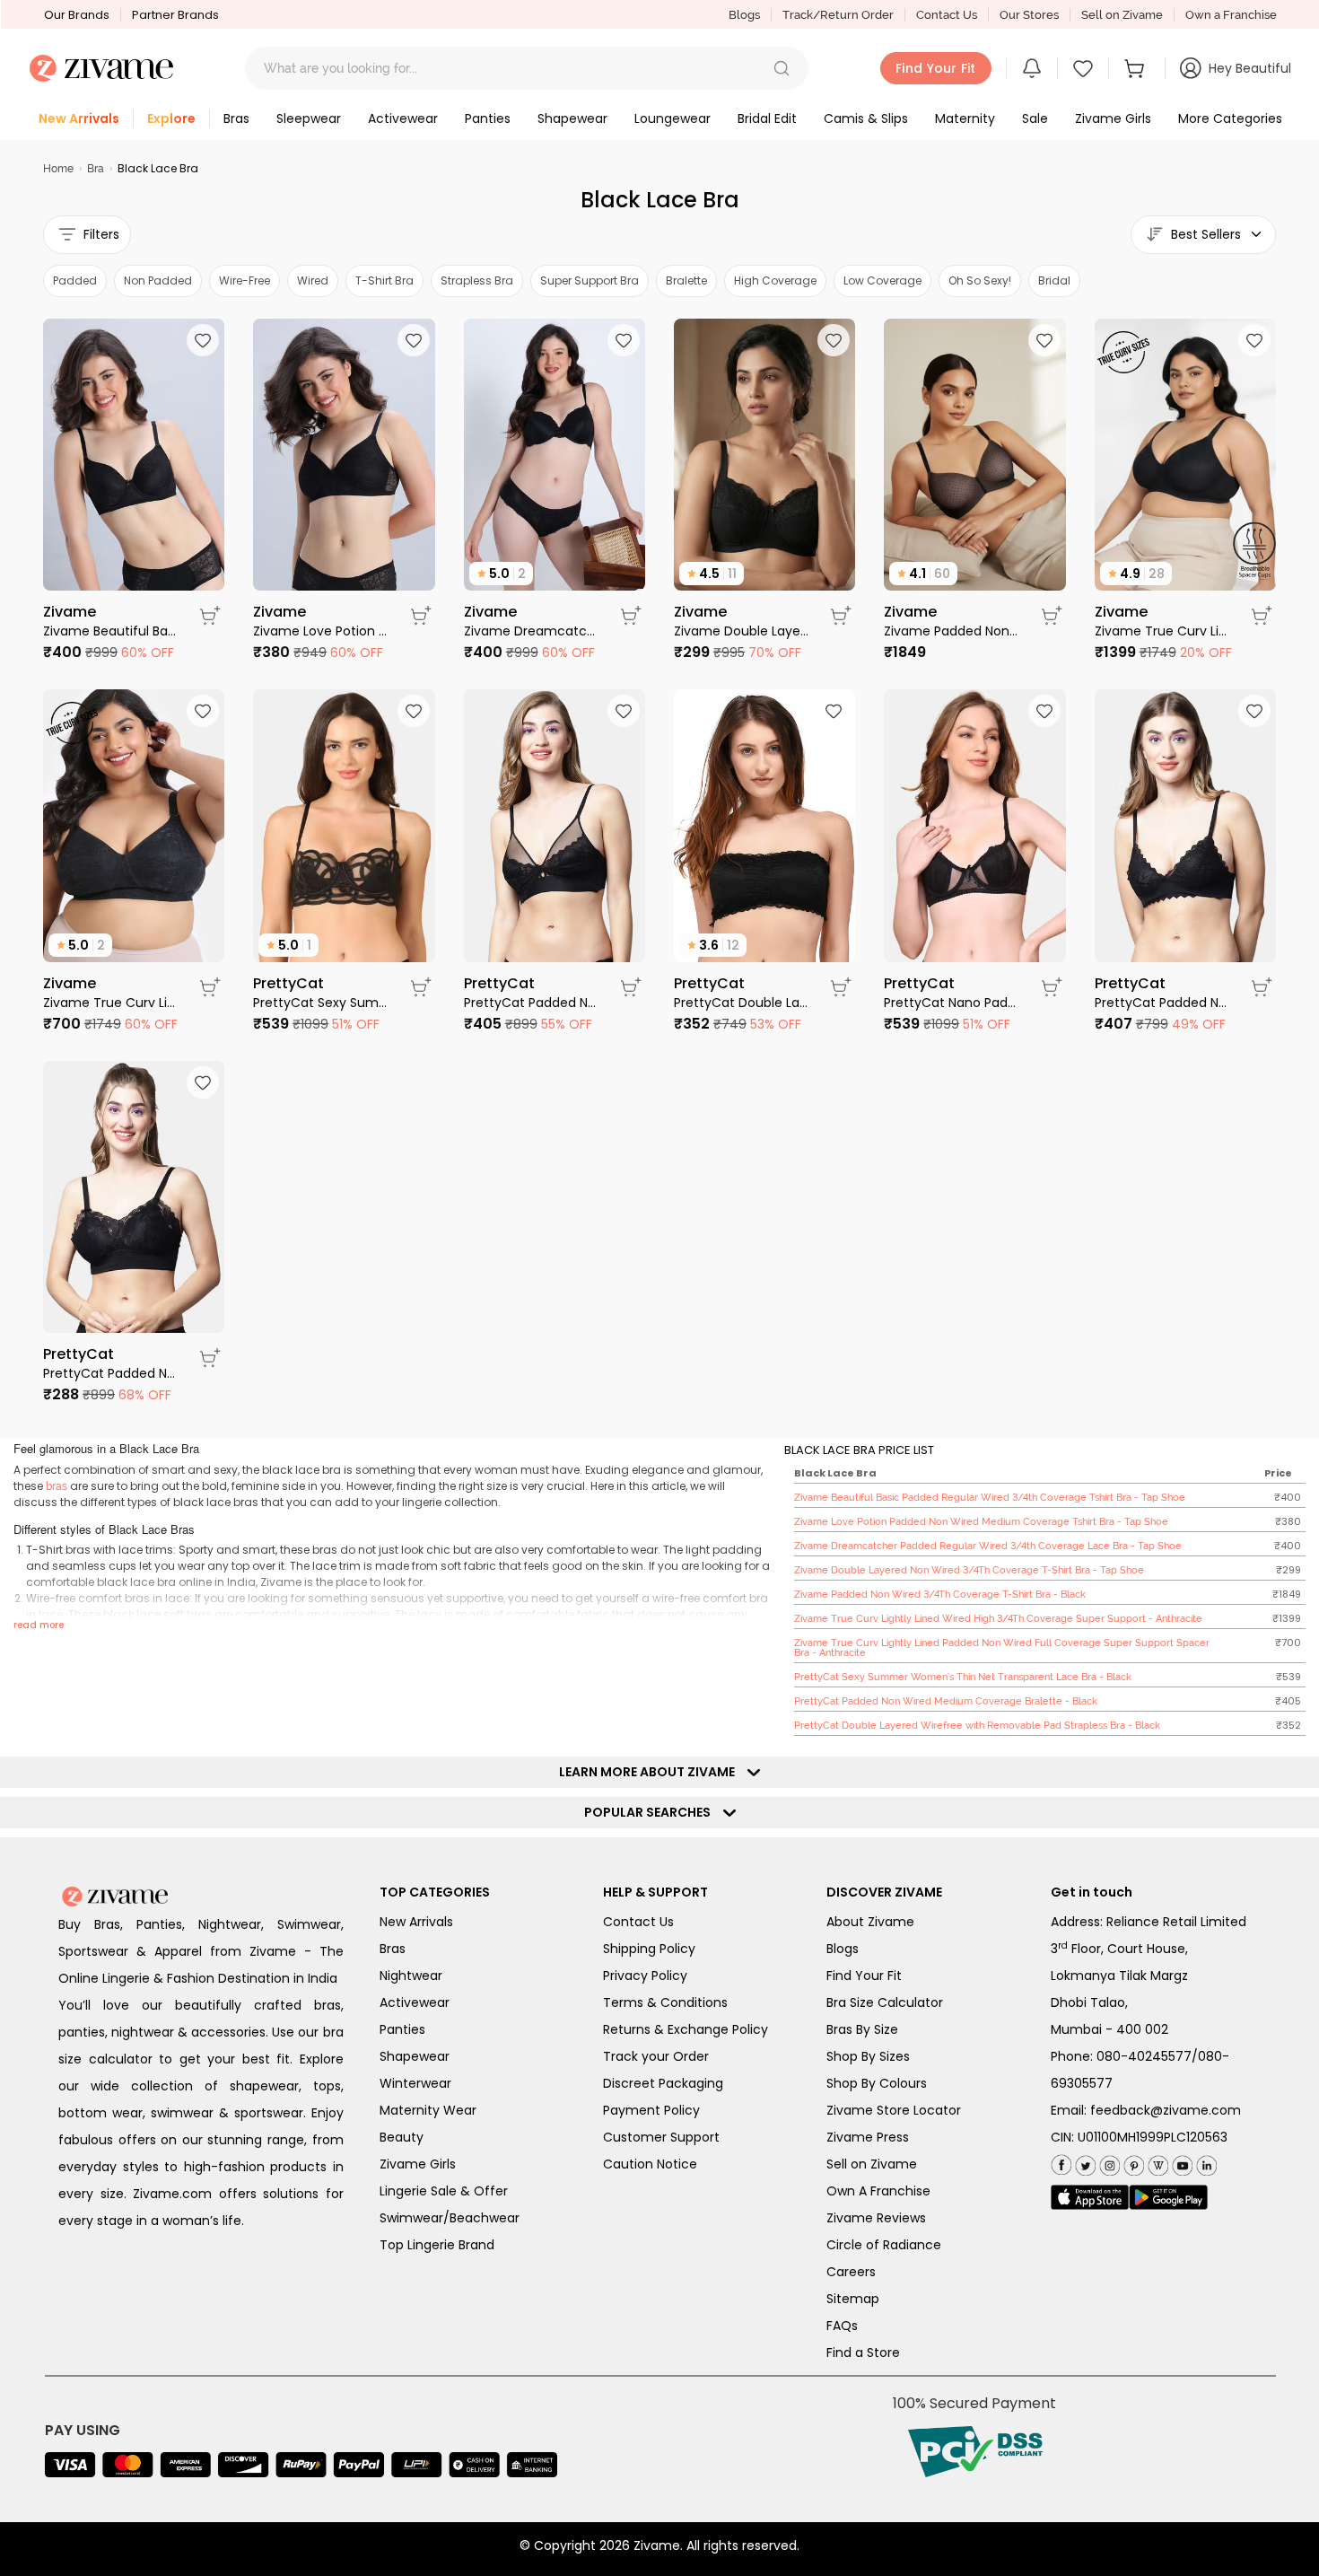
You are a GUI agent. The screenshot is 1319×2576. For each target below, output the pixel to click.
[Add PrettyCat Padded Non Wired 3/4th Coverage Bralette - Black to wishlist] (203, 1082)
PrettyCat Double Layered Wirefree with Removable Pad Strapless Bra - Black (741, 1003)
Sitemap (853, 2299)
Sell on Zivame (1122, 15)
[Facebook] (1061, 2164)
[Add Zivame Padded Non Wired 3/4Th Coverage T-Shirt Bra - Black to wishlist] (1044, 340)
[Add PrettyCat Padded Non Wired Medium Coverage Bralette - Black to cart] (631, 987)
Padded (75, 280)
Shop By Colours (877, 2083)
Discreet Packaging (663, 2083)
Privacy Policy (645, 1976)
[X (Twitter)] (1083, 2163)
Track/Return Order (838, 15)
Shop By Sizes (868, 2056)
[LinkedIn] (1205, 2163)
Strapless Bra (477, 280)
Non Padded (158, 280)
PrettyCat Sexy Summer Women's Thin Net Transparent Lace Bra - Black (320, 1003)
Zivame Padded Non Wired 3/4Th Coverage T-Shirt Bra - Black (951, 631)
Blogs (744, 15)
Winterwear (415, 2083)
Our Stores (1029, 15)
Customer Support (661, 2137)
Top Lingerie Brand (437, 2245)
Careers (851, 2272)
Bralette (686, 280)
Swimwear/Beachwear (450, 2218)
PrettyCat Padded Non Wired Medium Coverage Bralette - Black (531, 1003)
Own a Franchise (1231, 15)
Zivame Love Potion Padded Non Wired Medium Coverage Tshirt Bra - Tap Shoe (320, 631)
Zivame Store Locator (894, 2110)
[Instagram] (1108, 2163)
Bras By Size (862, 2029)
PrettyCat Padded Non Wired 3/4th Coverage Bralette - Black (110, 1373)
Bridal (1054, 280)
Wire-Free (245, 280)
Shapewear (415, 2056)
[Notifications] (1032, 68)
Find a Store (863, 2353)
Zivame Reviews (876, 2218)
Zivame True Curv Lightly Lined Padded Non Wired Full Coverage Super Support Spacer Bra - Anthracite (110, 1003)
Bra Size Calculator (885, 2002)
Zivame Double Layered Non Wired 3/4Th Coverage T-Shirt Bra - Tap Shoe (741, 631)
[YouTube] (1180, 2163)
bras (57, 1486)
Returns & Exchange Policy (686, 2029)
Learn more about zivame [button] (651, 1772)
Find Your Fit (864, 1976)
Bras (393, 1949)
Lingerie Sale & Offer (444, 2191)
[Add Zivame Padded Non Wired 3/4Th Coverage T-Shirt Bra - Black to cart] (1052, 616)
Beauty (402, 2137)
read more (39, 1625)
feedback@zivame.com (1166, 2110)
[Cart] (1137, 68)
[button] (782, 68)
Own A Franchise (878, 2191)
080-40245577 (1144, 2056)
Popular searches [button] (651, 1812)
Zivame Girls (418, 2164)
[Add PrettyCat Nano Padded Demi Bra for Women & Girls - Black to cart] (1052, 987)
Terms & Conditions (665, 2002)
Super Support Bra (590, 280)
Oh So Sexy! (980, 280)
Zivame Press (868, 2137)
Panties (402, 2029)
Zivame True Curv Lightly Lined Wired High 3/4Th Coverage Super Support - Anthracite (1162, 631)
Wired (313, 280)
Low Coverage (882, 280)
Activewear (415, 2002)
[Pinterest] (1132, 2163)
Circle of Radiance (884, 2245)
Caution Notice (650, 2164)
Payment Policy (651, 2110)
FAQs (842, 2326)
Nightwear (411, 1976)
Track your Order (656, 2056)
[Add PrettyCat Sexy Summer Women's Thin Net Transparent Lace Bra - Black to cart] (421, 987)
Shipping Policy (649, 1949)
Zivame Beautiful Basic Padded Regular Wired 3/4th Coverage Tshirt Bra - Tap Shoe (110, 631)
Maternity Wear (428, 2110)
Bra (96, 169)
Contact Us (947, 15)
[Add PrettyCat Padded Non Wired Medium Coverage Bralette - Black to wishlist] (624, 711)
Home (58, 169)
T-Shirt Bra (384, 280)
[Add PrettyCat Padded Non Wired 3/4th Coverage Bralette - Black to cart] (210, 1358)
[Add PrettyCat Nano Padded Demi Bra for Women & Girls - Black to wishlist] (1044, 711)
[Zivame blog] (1156, 2163)
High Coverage (775, 280)
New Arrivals (416, 1922)
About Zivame (870, 1922)
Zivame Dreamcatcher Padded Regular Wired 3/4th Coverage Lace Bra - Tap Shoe (531, 631)
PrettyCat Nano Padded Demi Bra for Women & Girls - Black (951, 1003)
